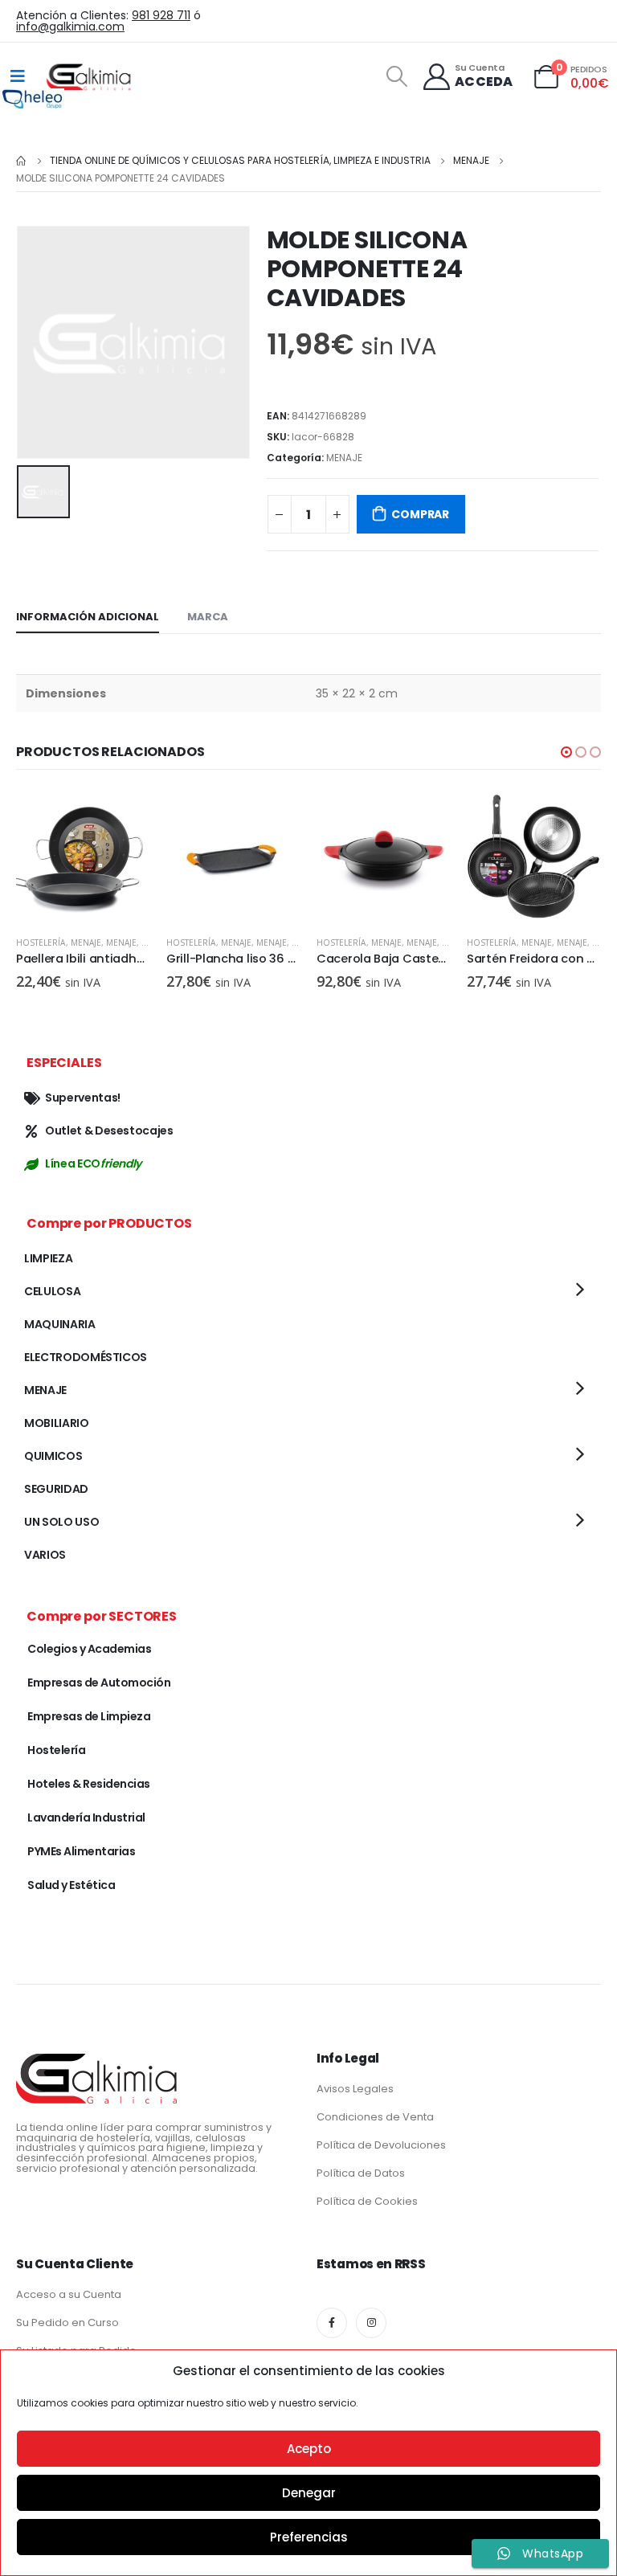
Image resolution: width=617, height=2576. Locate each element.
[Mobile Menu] (18, 76)
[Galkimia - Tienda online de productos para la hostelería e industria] (90, 76)
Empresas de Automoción (99, 1683)
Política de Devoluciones (381, 2145)
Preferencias (309, 2537)
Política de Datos (361, 2173)
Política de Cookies (367, 2201)
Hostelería (41, 942)
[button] (566, 752)
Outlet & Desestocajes (109, 1131)
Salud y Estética (71, 1885)
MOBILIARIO (57, 1423)
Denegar (309, 2493)
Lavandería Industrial (86, 1818)
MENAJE (344, 458)
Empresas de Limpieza (89, 1716)
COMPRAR (420, 514)
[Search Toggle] (396, 76)
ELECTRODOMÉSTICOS (86, 1357)
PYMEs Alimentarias (81, 1851)
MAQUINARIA (60, 1324)
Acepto (309, 2449)
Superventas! (83, 1098)
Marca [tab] (208, 617)
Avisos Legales (355, 2089)
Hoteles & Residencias (89, 1784)
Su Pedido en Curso (67, 2322)
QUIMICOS (53, 1456)
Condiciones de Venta (375, 2117)
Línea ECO (93, 1163)
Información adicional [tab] (88, 617)
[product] (83, 856)
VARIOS (45, 1555)
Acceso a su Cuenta (69, 2294)
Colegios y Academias (89, 1649)
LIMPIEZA (48, 1258)
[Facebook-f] (332, 2323)
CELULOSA (52, 1291)
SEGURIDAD (56, 1489)
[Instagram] (371, 2323)
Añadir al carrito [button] (124, 816)
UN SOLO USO (61, 1522)
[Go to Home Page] (22, 161)
